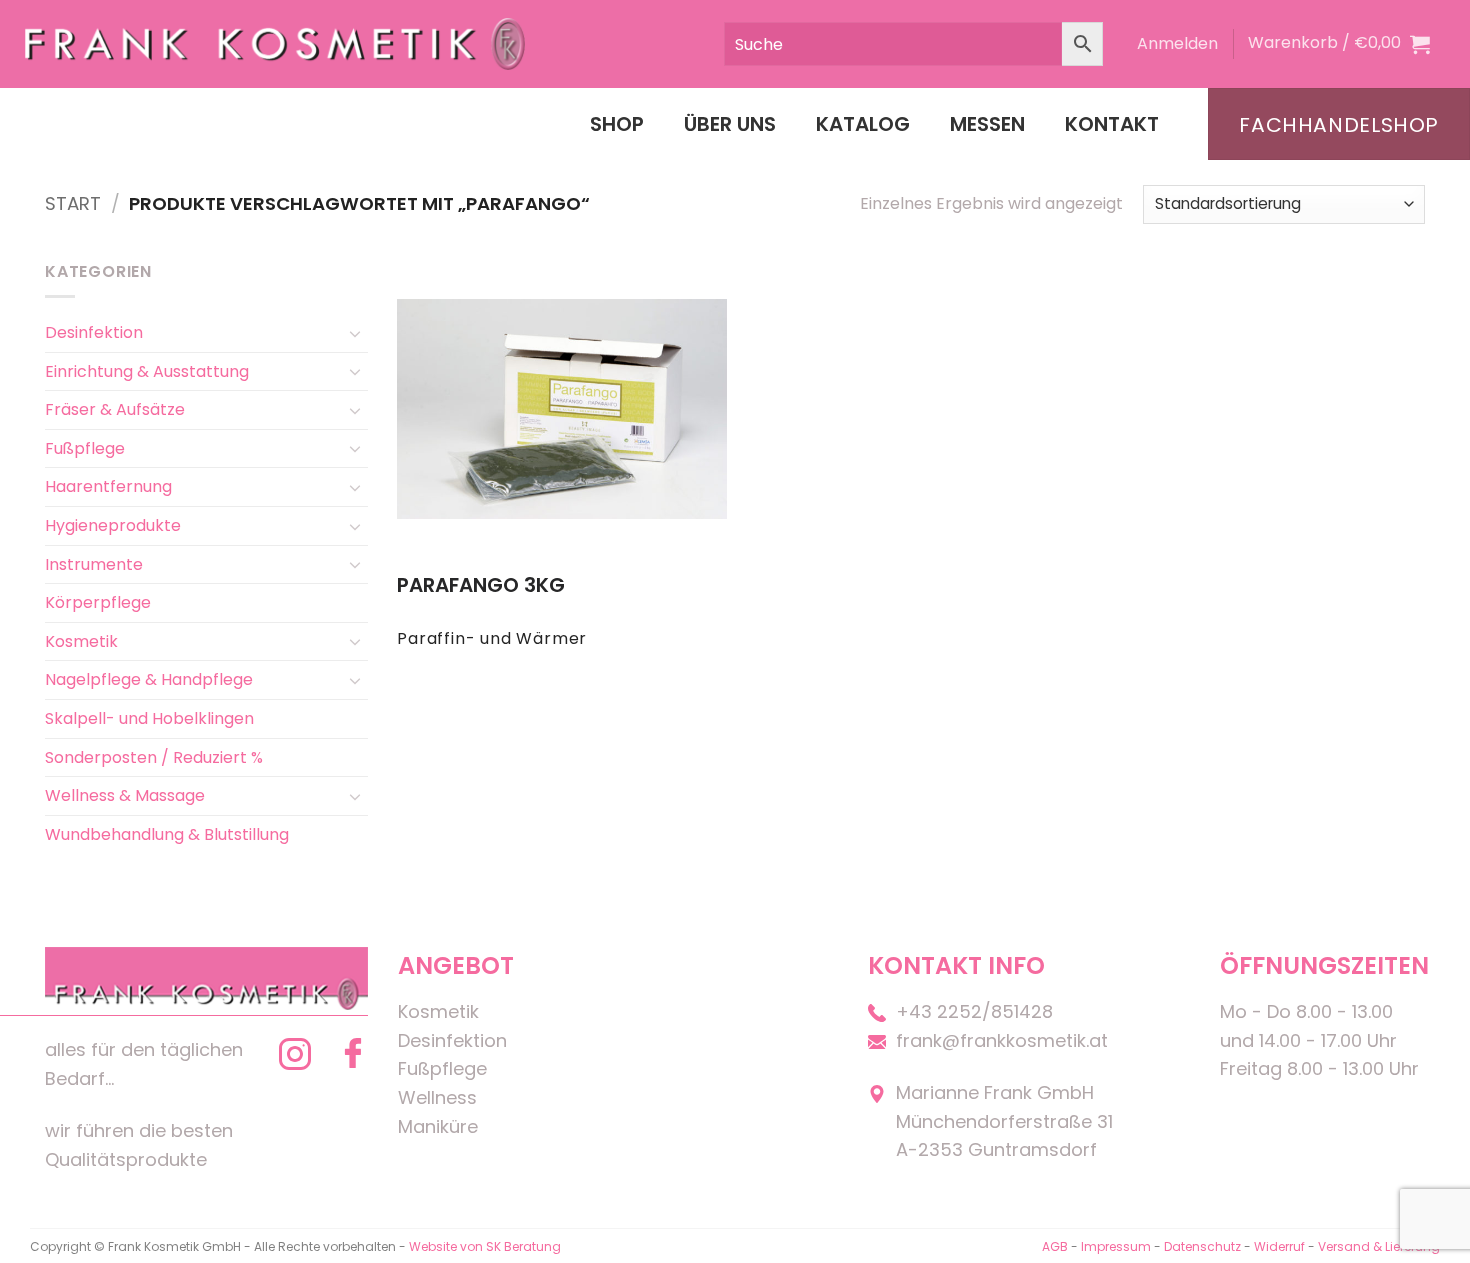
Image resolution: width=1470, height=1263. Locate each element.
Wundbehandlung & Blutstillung (167, 834)
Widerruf (1279, 1246)
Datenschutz (1202, 1246)
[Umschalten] (356, 333)
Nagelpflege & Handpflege (149, 679)
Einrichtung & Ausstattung (147, 371)
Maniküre (438, 1126)
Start (73, 203)
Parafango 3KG (481, 585)
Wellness (437, 1097)
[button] (1177, 44)
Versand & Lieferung (1379, 1246)
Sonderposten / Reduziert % (154, 757)
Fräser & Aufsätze (115, 409)
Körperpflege (98, 602)
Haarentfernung (108, 486)
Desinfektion (94, 332)
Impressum (1117, 1246)
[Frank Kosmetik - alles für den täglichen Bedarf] (275, 43)
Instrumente (94, 564)
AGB (1055, 1246)
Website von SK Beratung (485, 1246)
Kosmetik (81, 641)
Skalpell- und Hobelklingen (149, 718)
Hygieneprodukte (113, 525)
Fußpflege (85, 448)
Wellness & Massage (125, 795)
